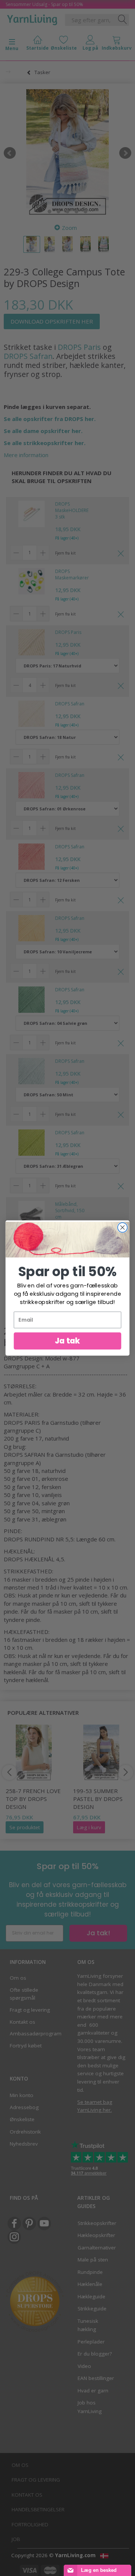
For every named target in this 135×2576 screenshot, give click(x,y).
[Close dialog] (123, 1228)
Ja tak (67, 1341)
